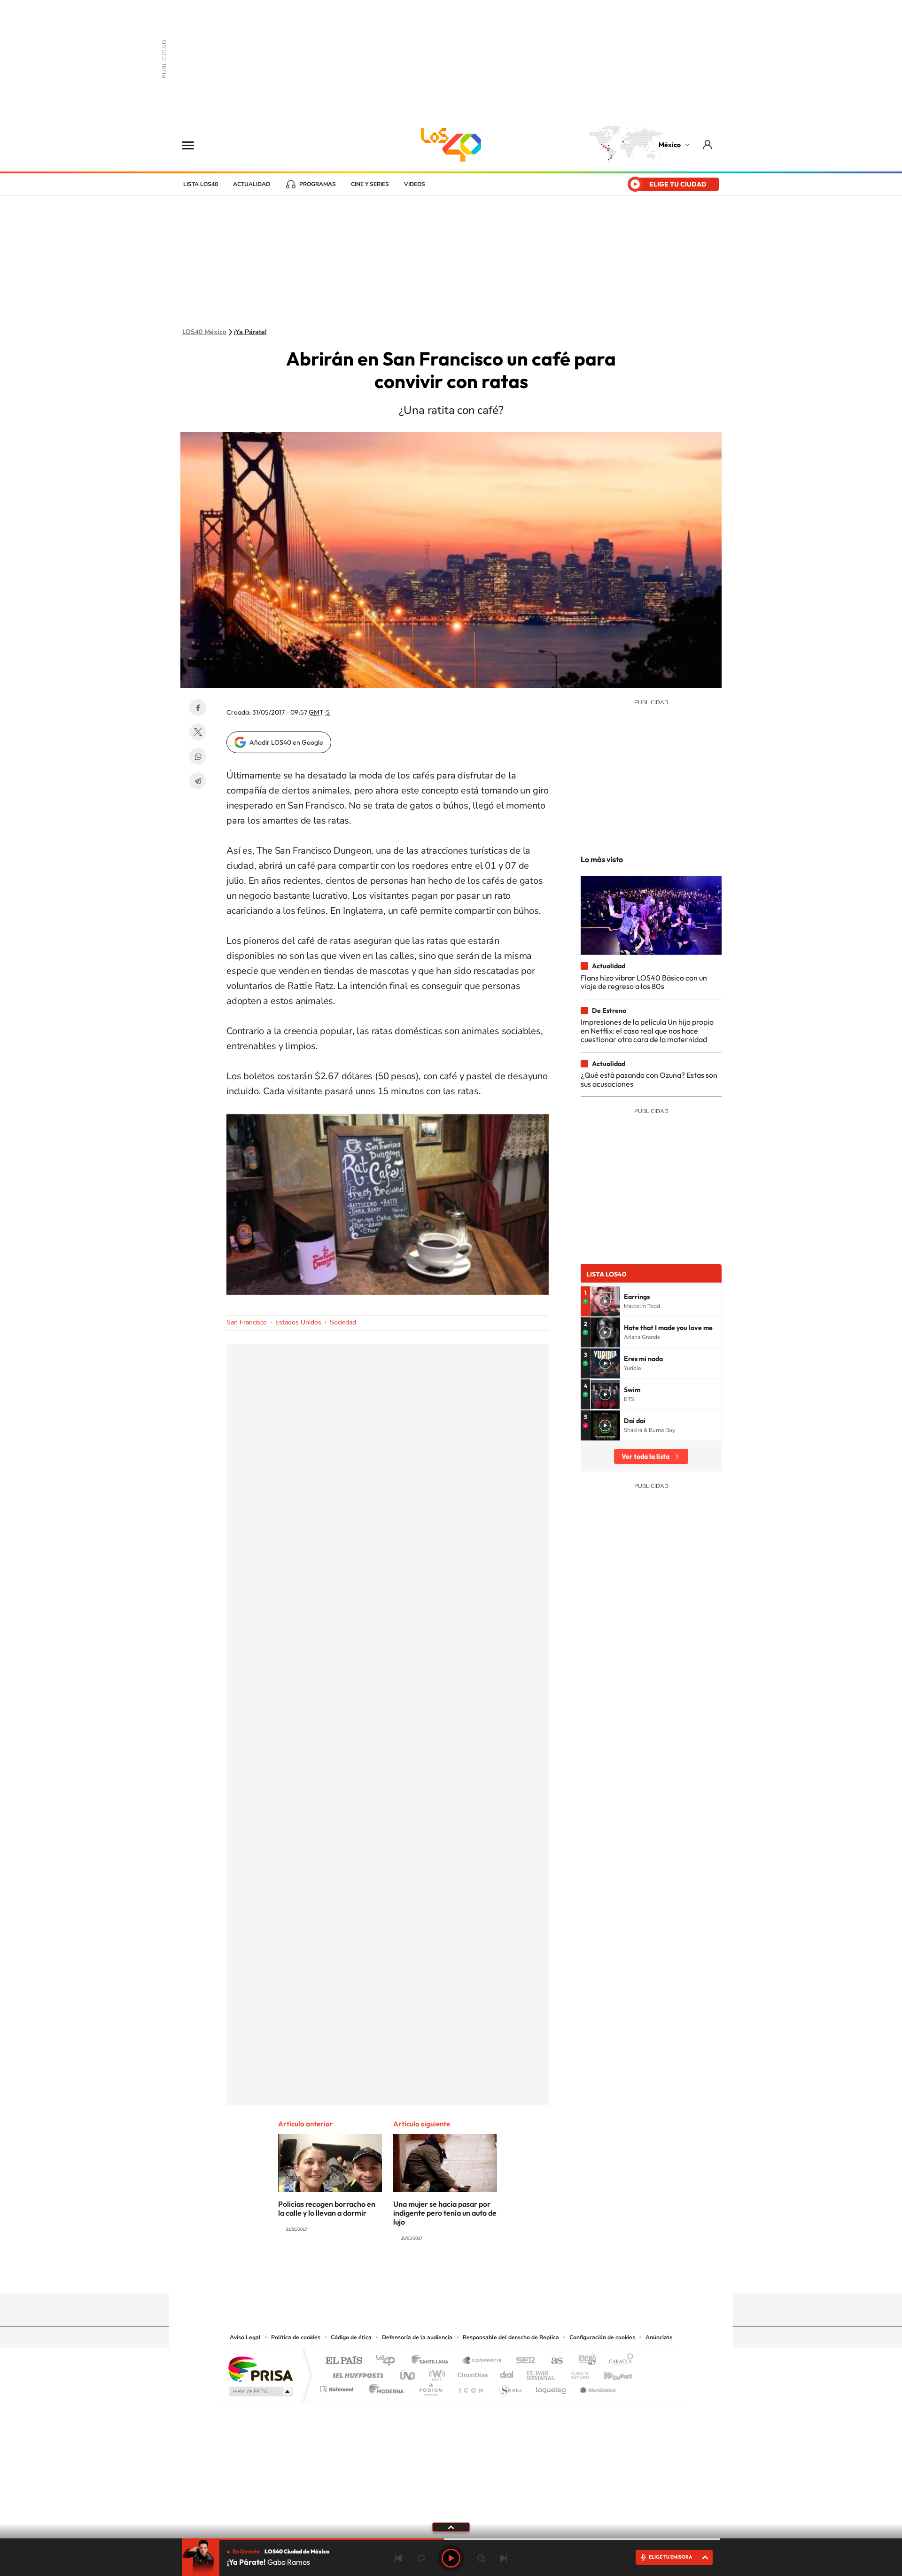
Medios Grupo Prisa (260, 2391)
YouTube (423, 2274)
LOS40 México (451, 145)
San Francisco (247, 1322)
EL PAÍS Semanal (541, 2373)
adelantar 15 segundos (481, 2558)
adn (584, 2361)
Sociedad (343, 1322)
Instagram (442, 2274)
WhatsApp (198, 756)
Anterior (398, 2558)
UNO (408, 2373)
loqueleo (552, 2387)
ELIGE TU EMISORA (670, 2557)
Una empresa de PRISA (260, 2369)
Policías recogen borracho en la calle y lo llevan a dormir (327, 2208)
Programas (318, 184)
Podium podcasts (430, 2387)
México (670, 145)
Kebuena (610, 2373)
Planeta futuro (576, 2373)
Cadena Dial (507, 2373)
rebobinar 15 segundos (421, 2558)
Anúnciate (659, 2337)
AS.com (553, 2361)
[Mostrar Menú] (194, 145)
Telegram (198, 781)
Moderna (384, 2387)
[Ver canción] (605, 1301)
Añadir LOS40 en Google (286, 742)
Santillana (433, 2361)
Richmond (338, 2387)
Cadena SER (523, 2361)
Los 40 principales (389, 2361)
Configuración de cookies (602, 2337)
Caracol (618, 2361)
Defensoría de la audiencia (417, 2337)
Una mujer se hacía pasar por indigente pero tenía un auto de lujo (445, 2213)
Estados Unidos (298, 1322)
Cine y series (370, 184)
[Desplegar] (451, 2527)
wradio (435, 2373)
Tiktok (404, 2274)
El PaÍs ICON (471, 2387)
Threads (498, 2274)
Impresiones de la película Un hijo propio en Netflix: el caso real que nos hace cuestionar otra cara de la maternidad (647, 1031)
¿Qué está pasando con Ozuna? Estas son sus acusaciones (649, 1079)
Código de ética (351, 2337)
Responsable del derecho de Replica (511, 2337)
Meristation (597, 2387)
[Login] (708, 144)
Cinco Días (471, 2373)
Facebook (198, 708)
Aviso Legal (245, 2337)
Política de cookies (296, 2337)
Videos (415, 184)
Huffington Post (356, 2373)
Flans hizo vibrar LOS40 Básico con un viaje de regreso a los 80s (644, 982)
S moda (510, 2387)
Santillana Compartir (482, 2361)
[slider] (451, 2539)
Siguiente (504, 2558)
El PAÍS (344, 2361)
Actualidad (252, 184)
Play (451, 2558)
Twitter (198, 732)
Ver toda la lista (645, 1456)
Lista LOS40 (201, 184)
